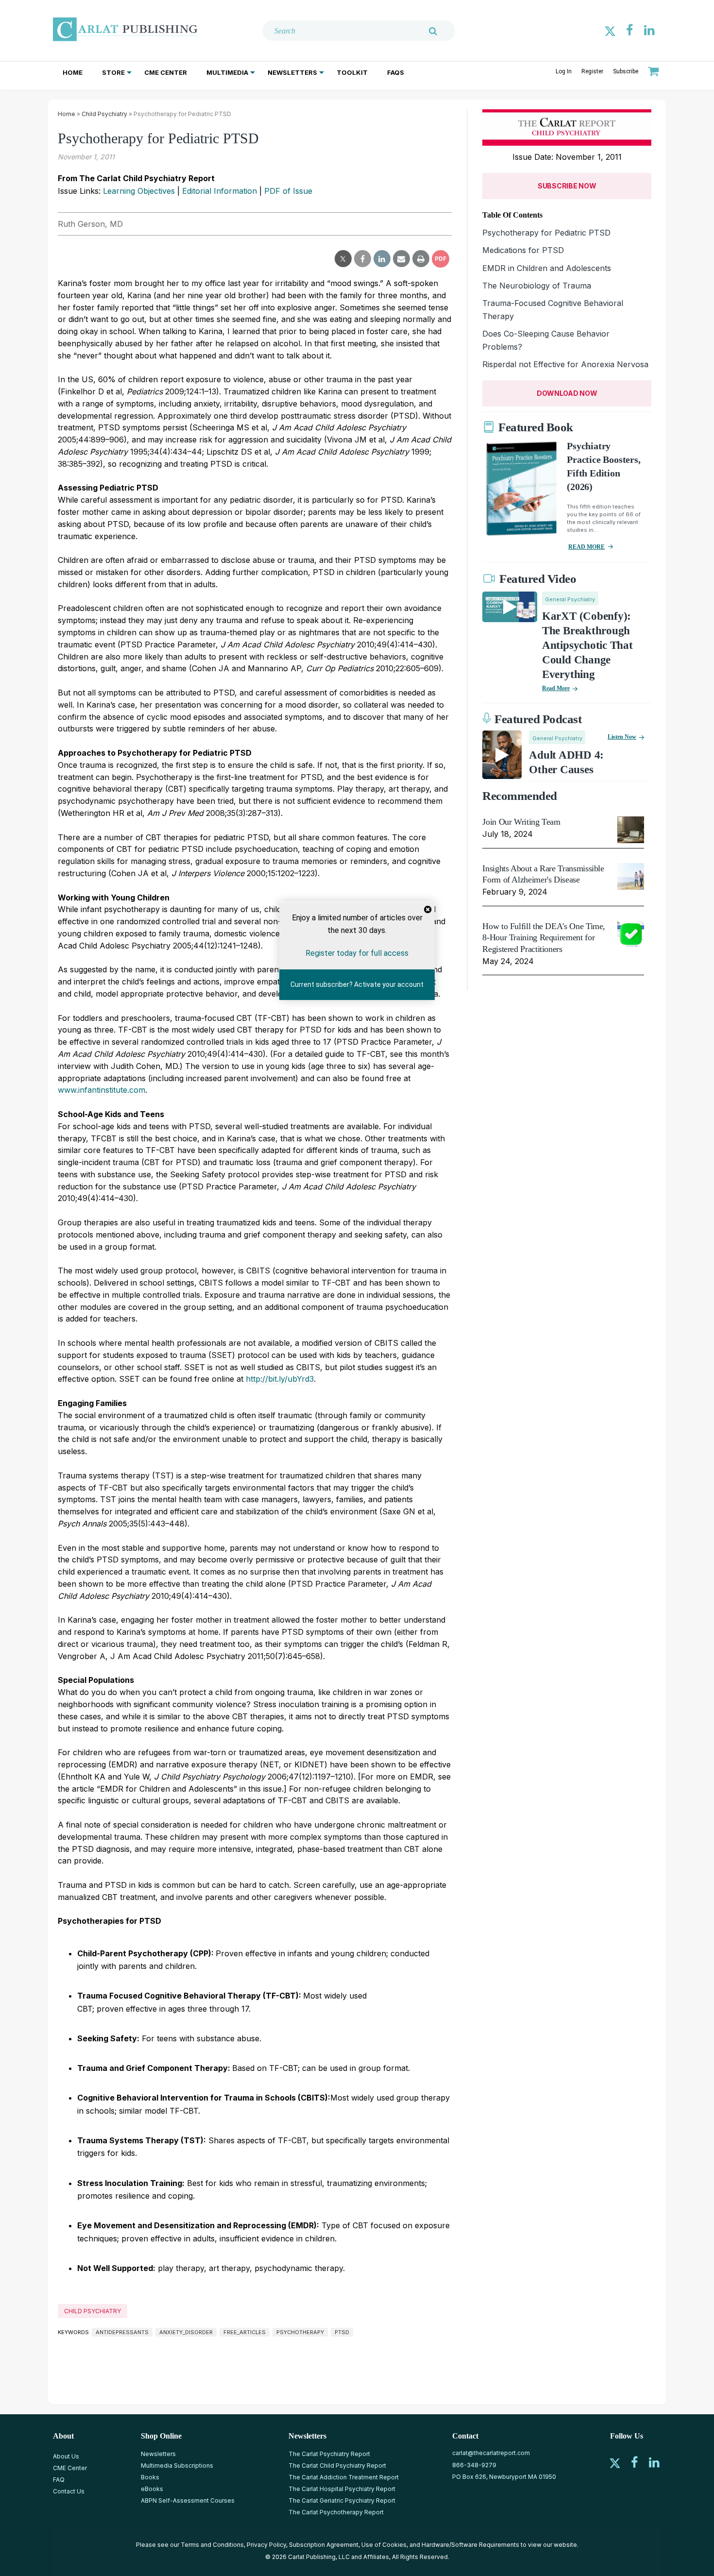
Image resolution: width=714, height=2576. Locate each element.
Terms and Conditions (212, 2545)
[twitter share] (343, 259)
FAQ (59, 2480)
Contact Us (69, 2491)
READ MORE (586, 547)
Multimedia (227, 72)
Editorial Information (220, 191)
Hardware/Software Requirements (470, 2545)
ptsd (342, 2332)
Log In (564, 71)
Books (150, 2477)
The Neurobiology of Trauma (537, 286)
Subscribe (626, 71)
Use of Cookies (384, 2545)
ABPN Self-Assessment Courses (188, 2500)
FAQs (396, 72)
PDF (441, 259)
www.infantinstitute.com (102, 1090)
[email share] (401, 259)
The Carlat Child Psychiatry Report (337, 2466)
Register (592, 71)
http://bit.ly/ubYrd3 (280, 1379)
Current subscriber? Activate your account (357, 985)
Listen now (622, 737)
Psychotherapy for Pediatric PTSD (546, 233)
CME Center (166, 72)
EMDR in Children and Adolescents (547, 268)
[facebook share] (363, 259)
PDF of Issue (288, 191)
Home (73, 72)
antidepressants (122, 2332)
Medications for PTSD (523, 250)
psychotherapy (300, 2332)
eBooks (152, 2489)
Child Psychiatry (104, 114)
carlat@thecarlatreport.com (491, 2453)
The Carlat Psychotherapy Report (336, 2512)
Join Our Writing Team (521, 822)
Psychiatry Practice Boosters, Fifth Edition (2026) (603, 466)
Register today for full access (357, 953)
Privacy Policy (266, 2545)
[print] (421, 259)
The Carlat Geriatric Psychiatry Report (342, 2500)
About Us (66, 2456)
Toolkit (352, 72)
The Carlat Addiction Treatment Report (344, 2477)
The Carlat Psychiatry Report (329, 2454)
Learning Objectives (139, 191)
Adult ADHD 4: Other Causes (566, 762)
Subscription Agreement (324, 2545)
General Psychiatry (570, 599)
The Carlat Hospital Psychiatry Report (342, 2489)
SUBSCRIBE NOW (567, 186)
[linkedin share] (382, 259)
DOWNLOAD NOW (567, 393)
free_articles (245, 2332)
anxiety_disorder (186, 2332)
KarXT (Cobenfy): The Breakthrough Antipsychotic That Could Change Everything (587, 645)
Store (113, 72)
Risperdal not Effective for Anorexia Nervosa (565, 364)
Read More (556, 688)
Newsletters (292, 72)
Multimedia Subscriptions (177, 2466)
